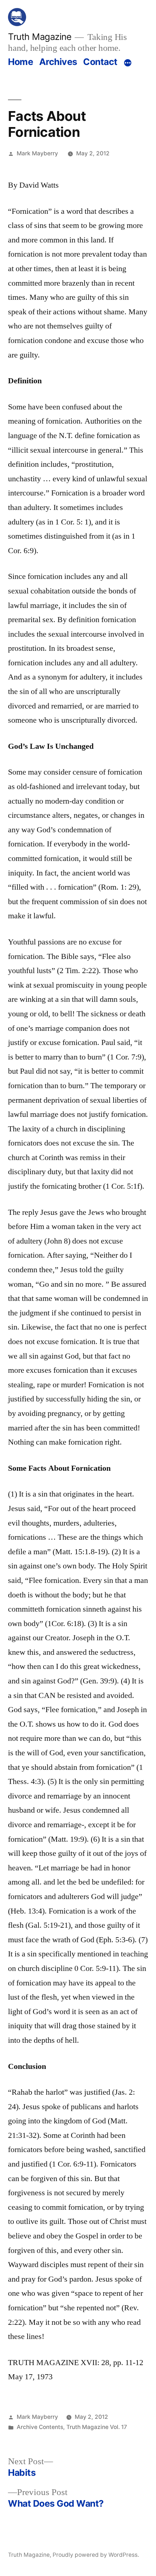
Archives (58, 62)
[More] (128, 63)
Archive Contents (40, 2427)
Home (20, 62)
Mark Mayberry (37, 153)
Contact (100, 62)
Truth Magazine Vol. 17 (97, 2427)
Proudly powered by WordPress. (96, 2555)
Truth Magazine (40, 37)
